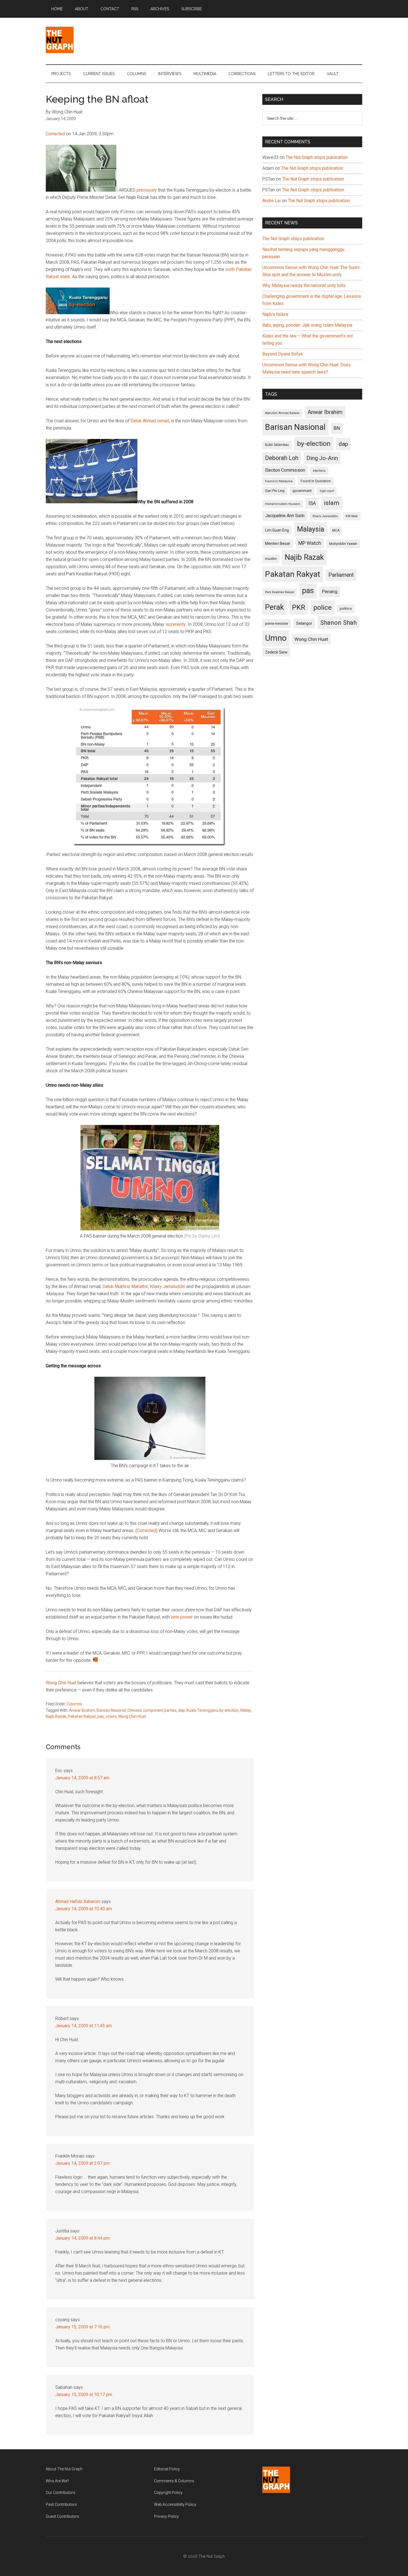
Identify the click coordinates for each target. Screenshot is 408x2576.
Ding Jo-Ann (322, 458)
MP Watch (310, 543)
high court (327, 491)
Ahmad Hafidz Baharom (78, 1901)
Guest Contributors (62, 2516)
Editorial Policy (167, 2469)
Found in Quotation (316, 481)
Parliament (341, 575)
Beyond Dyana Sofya (282, 354)
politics (346, 609)
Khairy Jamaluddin (168, 1286)
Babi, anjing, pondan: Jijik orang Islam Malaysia (307, 325)
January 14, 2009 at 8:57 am (82, 1778)
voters (111, 1716)
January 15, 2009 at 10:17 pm (84, 2395)
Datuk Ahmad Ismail (150, 421)
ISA (312, 503)
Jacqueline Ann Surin (285, 516)
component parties (160, 1710)
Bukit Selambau (277, 445)
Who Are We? (57, 2481)
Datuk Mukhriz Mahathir (125, 1286)
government (302, 491)
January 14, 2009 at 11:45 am (84, 2026)
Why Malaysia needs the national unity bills (304, 285)
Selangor (304, 623)
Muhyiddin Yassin (343, 544)
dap (182, 1710)
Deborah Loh (282, 458)
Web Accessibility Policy (175, 2504)
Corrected (56, 134)
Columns (74, 1704)
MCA (336, 530)
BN (337, 428)
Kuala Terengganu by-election (213, 1710)
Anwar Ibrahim (82, 1710)
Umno (276, 638)
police (323, 607)
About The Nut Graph (64, 2469)
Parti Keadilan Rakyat (279, 592)
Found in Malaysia (279, 481)
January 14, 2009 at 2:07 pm (82, 2163)
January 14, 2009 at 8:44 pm (82, 2238)
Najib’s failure (275, 314)
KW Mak (352, 516)
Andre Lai (271, 201)
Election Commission (285, 470)
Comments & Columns (174, 2481)
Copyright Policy (168, 2493)
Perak (274, 607)
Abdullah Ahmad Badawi (282, 413)
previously (147, 190)
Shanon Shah (338, 623)
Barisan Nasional (111, 1710)
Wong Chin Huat (61, 1683)
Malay (246, 1710)
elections (319, 471)
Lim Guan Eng (277, 530)
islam (332, 503)
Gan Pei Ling (275, 491)
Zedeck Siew (276, 652)
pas (101, 1716)
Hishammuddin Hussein (283, 504)
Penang (330, 591)
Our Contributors (61, 2493)
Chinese (134, 1710)
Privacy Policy (166, 2516)
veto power (182, 1617)
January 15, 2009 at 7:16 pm (82, 2327)
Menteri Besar (278, 543)
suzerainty (176, 624)
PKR (299, 607)
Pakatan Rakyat (82, 1716)
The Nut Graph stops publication (317, 157)
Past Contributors (61, 2504)
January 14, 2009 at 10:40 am (84, 1909)
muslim (271, 559)
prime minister (277, 623)
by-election (314, 444)
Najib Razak (56, 1716)
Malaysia (311, 529)
